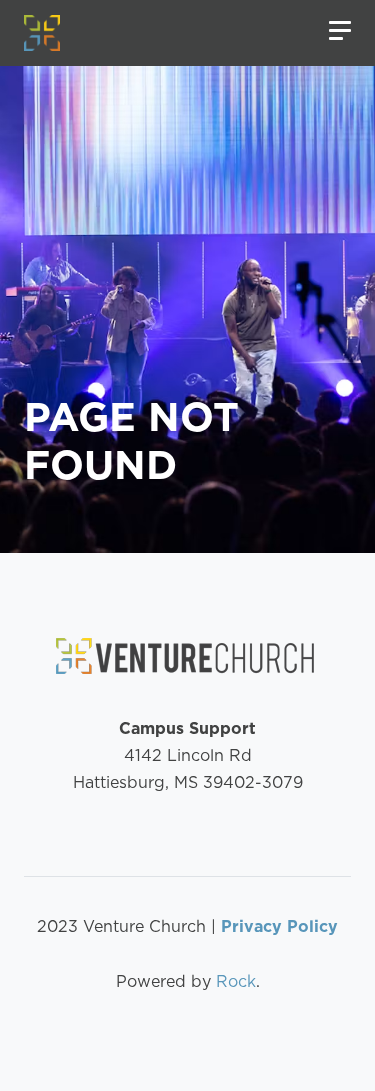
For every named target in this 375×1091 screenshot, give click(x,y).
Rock (236, 981)
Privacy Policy (279, 926)
